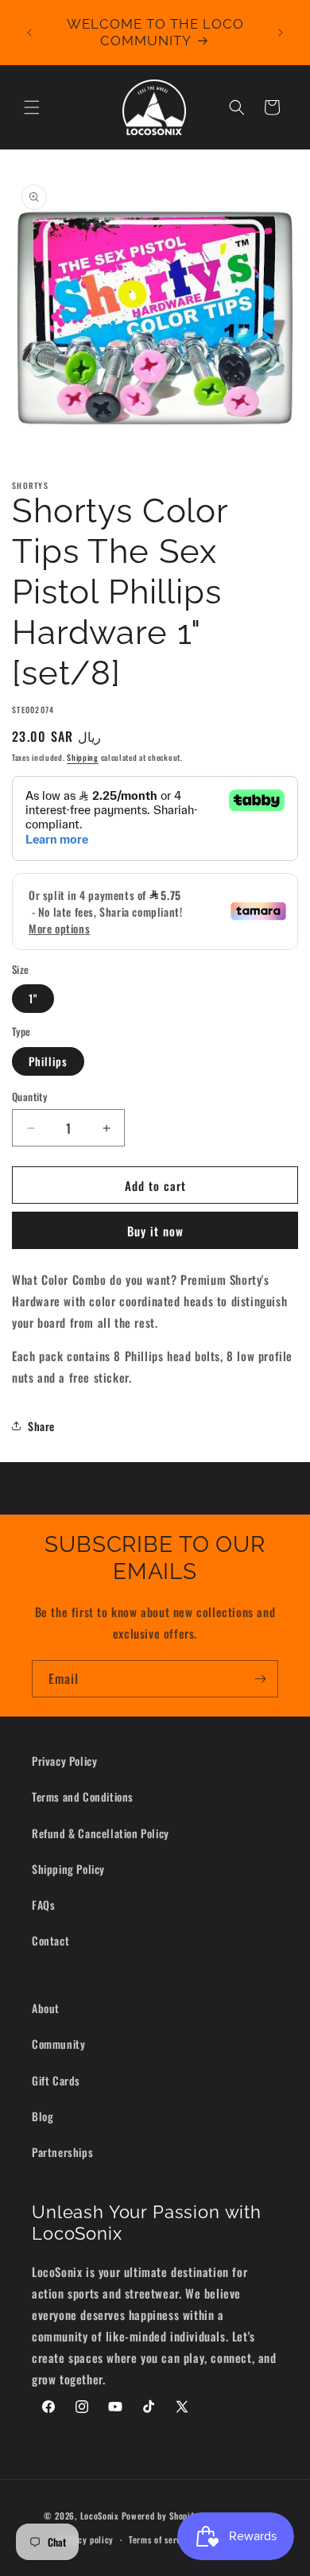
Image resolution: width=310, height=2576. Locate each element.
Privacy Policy (64, 1761)
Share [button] (41, 1426)
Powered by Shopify (160, 2515)
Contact (50, 1940)
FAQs (43, 1905)
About (46, 2008)
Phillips (48, 1061)
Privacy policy (85, 2539)
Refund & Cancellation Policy (101, 1833)
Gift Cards (56, 2080)
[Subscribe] (260, 1679)
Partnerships (62, 2152)
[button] (32, 107)
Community (58, 2044)
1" (33, 998)
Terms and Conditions (83, 1796)
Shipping (83, 757)
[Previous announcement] (29, 33)
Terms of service (161, 2539)
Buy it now (155, 1231)
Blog (43, 2116)
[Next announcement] (281, 33)
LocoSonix (100, 2515)
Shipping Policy (68, 1869)
